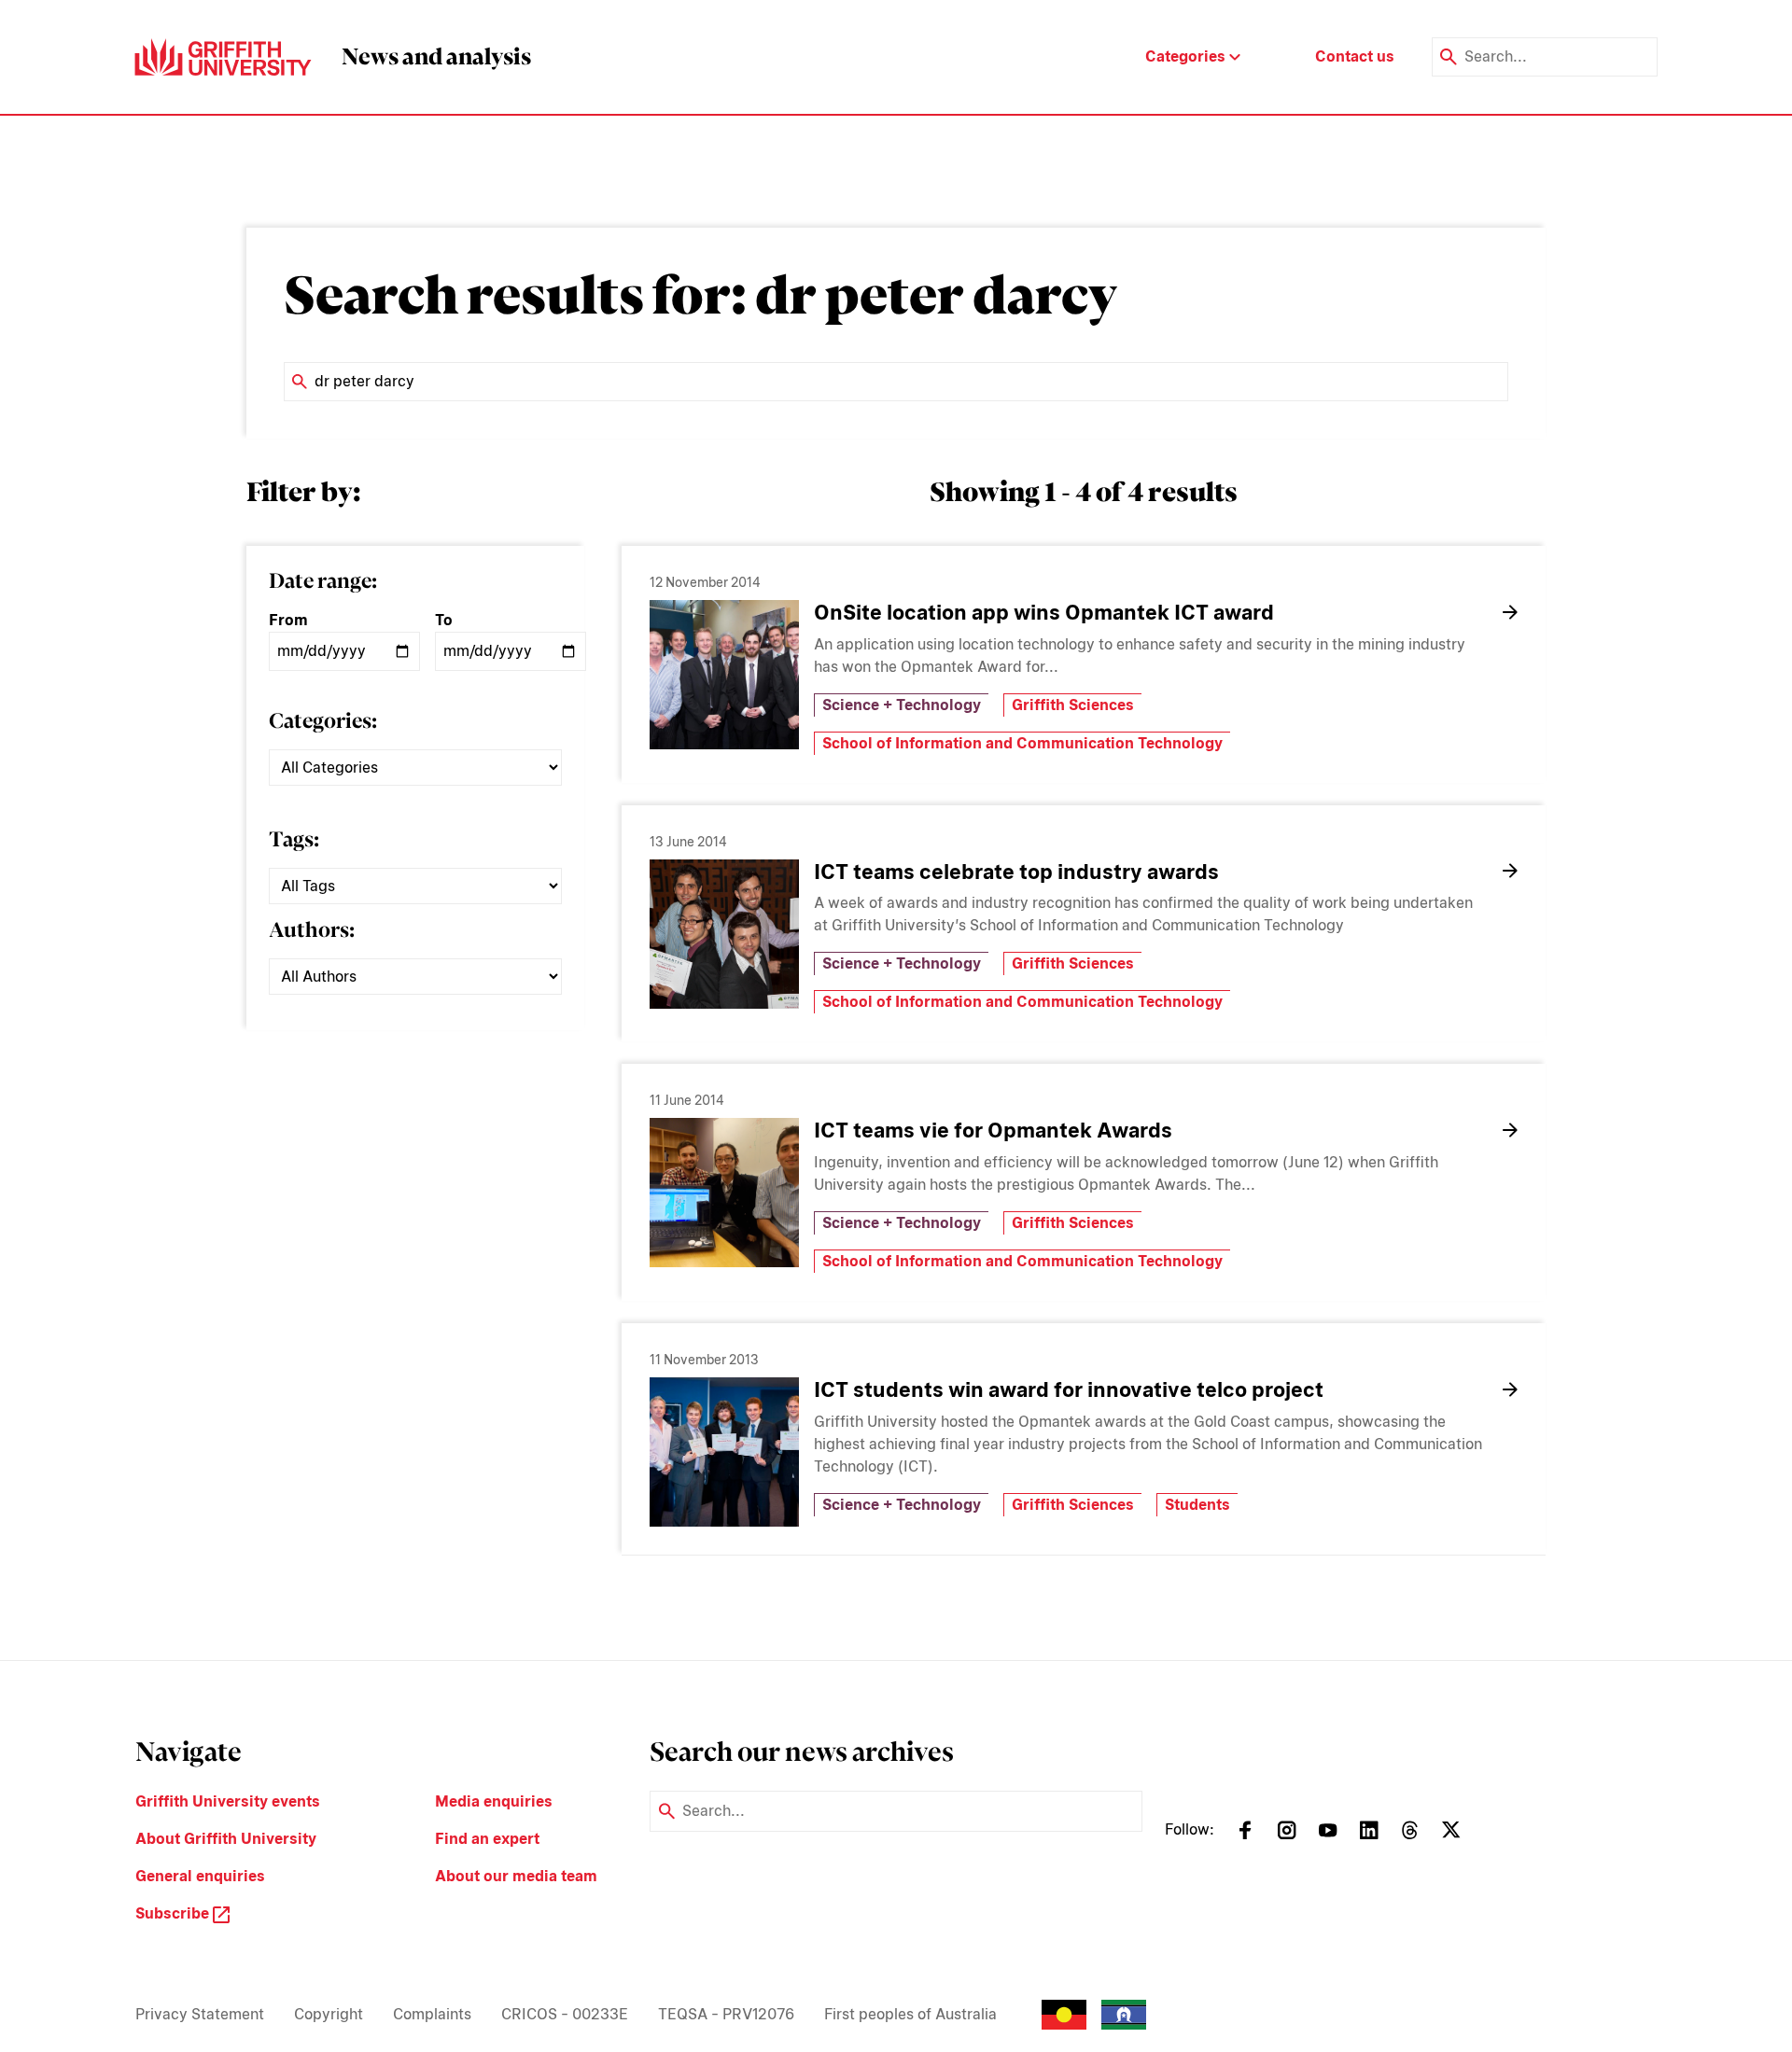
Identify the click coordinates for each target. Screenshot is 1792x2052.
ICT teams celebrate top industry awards (1016, 872)
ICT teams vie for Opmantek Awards (993, 1130)
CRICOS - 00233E (565, 2014)
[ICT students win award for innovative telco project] (724, 1452)
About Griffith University (226, 1839)
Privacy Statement (200, 2014)
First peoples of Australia (910, 2014)
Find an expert (487, 1839)
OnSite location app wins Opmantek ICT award (1044, 612)
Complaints (432, 2014)
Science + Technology (902, 705)
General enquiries (200, 1876)
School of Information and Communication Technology (1022, 743)
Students (1197, 1505)
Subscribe (174, 1913)
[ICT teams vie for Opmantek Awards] (724, 1193)
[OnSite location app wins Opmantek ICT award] (724, 675)
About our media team (516, 1876)
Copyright (329, 2014)
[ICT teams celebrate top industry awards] (724, 934)
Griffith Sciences (1073, 705)
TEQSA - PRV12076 (726, 2014)
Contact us (1355, 56)
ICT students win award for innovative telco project (1069, 1389)
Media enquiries (494, 1801)
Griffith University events (228, 1801)
